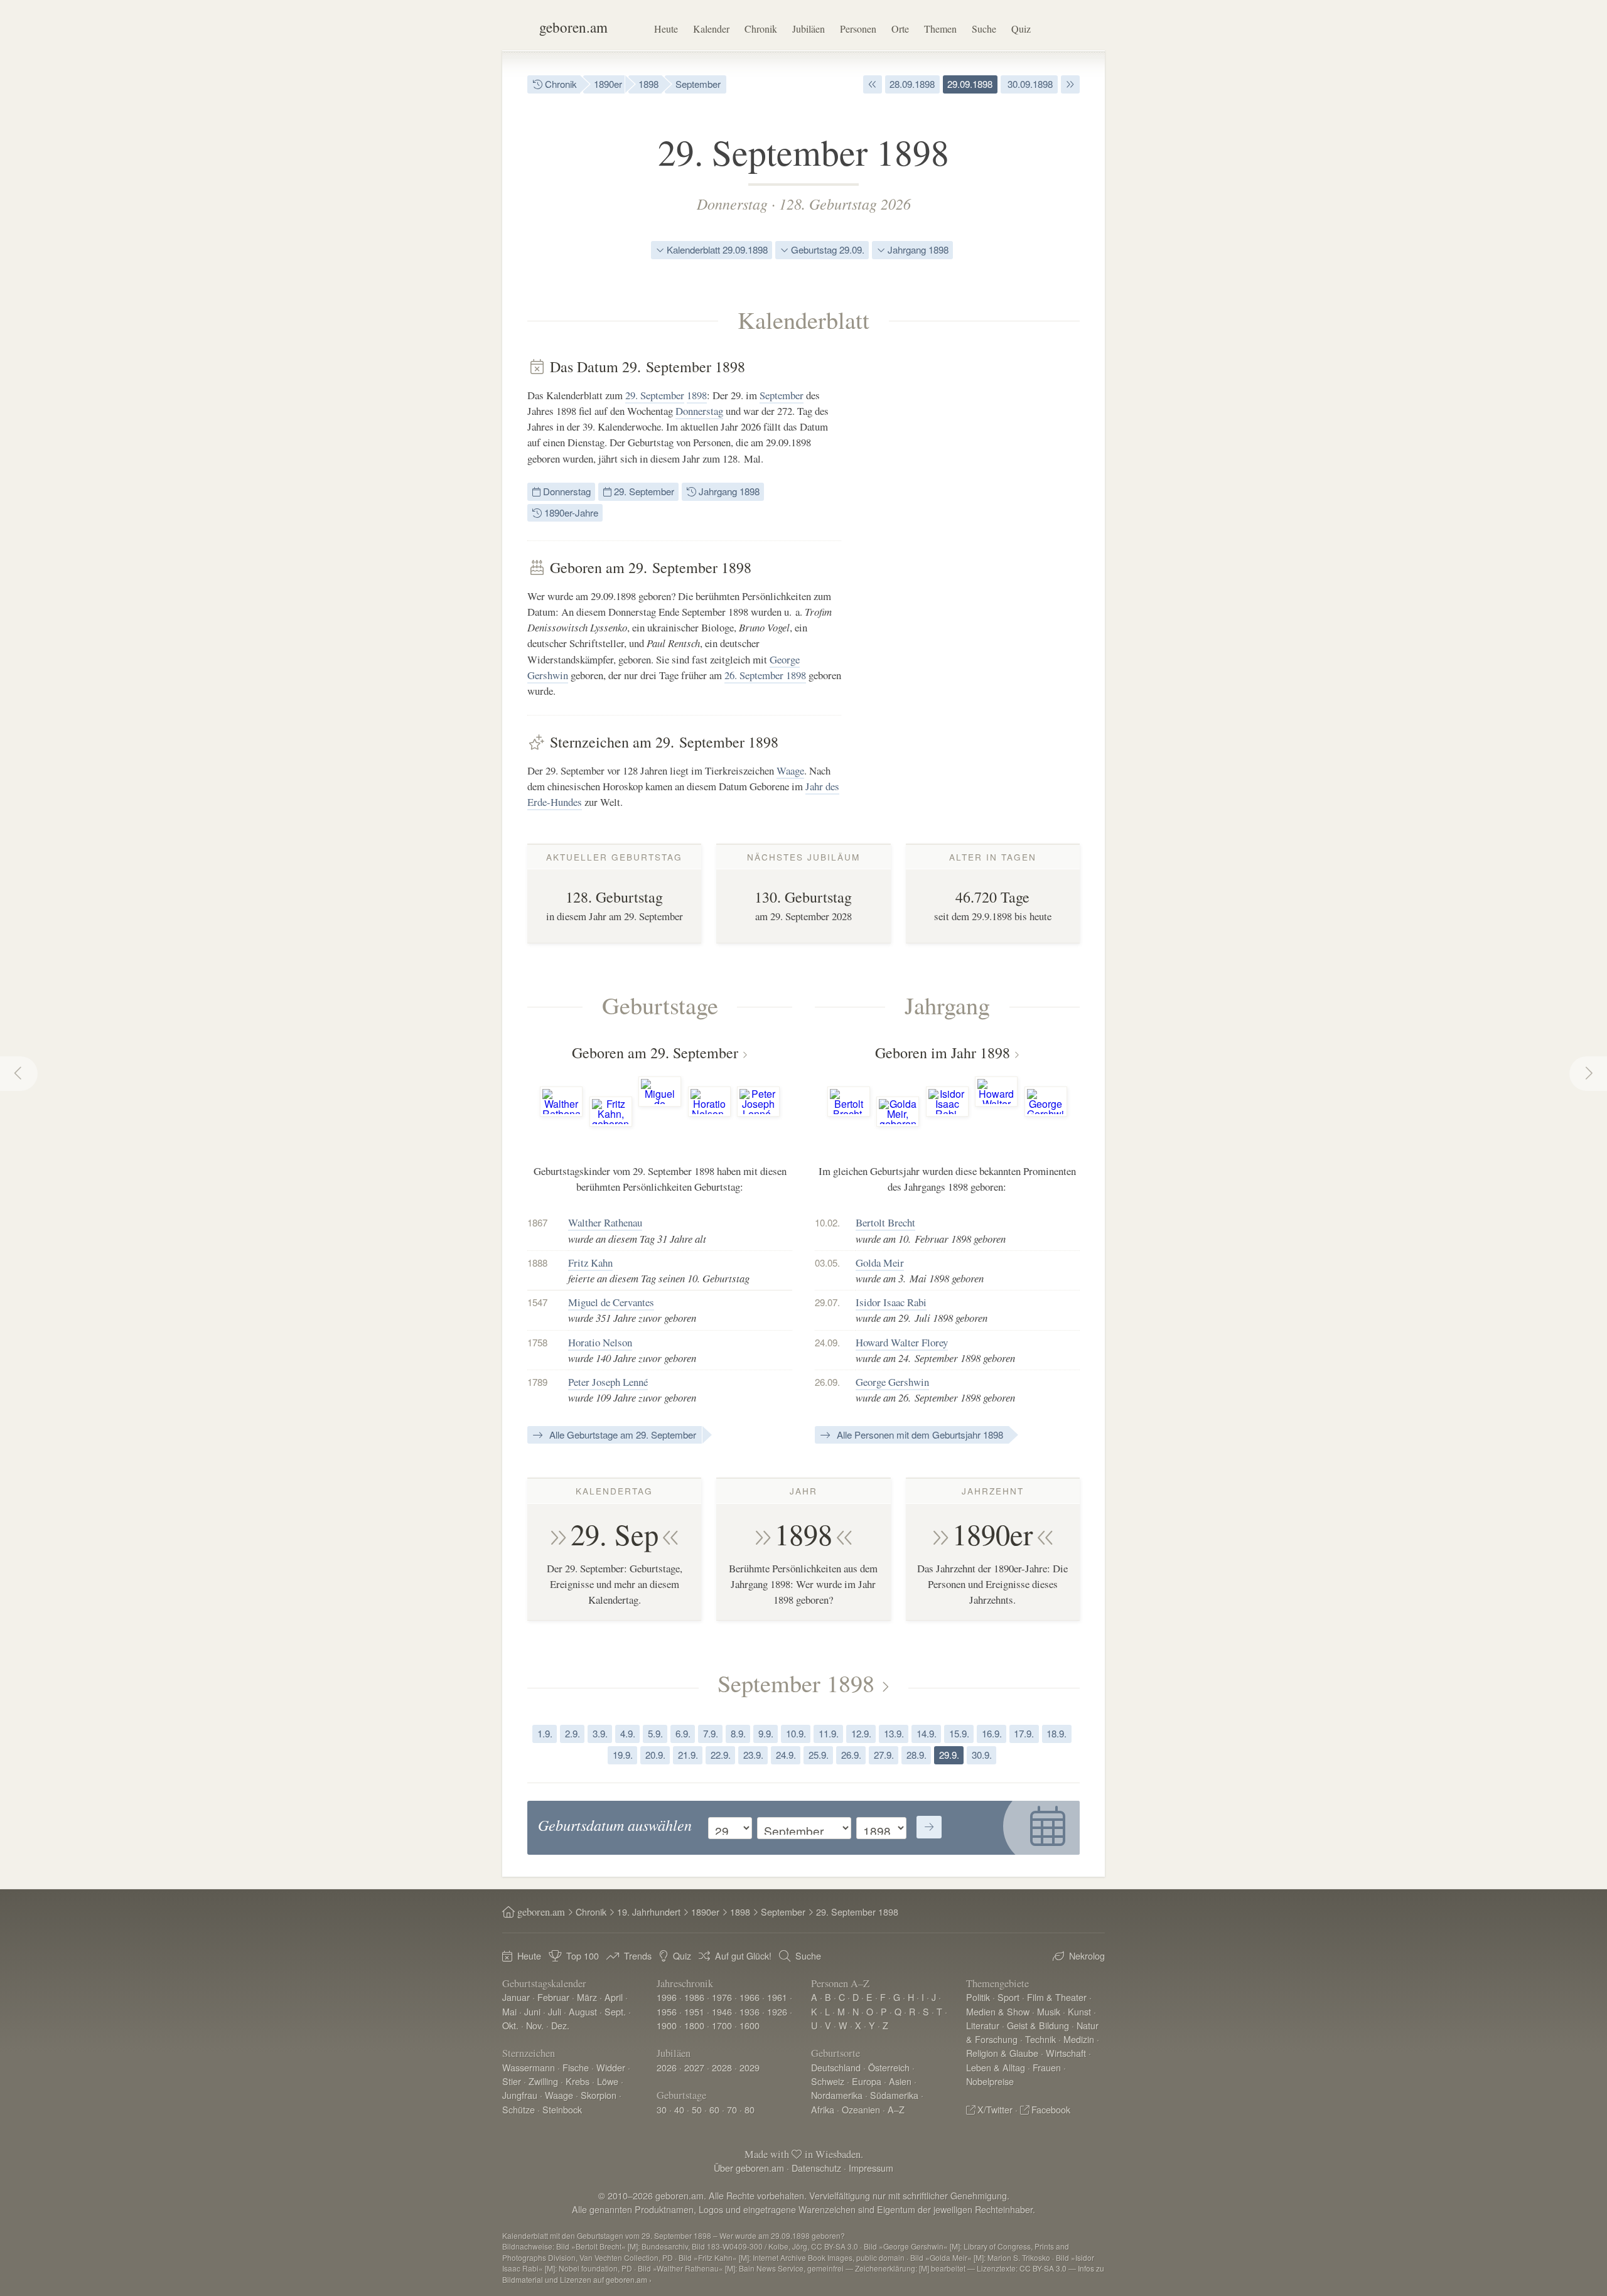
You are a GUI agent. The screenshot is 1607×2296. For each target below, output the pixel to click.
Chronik (761, 29)
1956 (667, 2011)
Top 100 (583, 1955)
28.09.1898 (912, 84)
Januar (516, 1997)
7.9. (711, 1733)
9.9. (766, 1733)
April (614, 1997)
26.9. (851, 1755)
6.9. (683, 1733)
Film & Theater (1057, 1997)
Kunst (1079, 2011)
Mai (509, 2011)
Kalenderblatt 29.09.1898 (716, 249)
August (583, 2011)
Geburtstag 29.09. (826, 249)
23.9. (753, 1755)
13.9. (894, 1733)
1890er (608, 84)
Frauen (1047, 2067)
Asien (900, 2081)
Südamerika (894, 2095)
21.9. (688, 1755)
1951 (694, 2011)
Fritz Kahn (590, 1263)
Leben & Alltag (996, 2067)
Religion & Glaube (1002, 2053)
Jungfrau (520, 2095)
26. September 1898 (765, 675)
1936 (750, 2011)
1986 (694, 1997)
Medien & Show (998, 2011)
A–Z (896, 2109)
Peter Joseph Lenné (608, 1382)
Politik (978, 1997)
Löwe (608, 2081)
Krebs (578, 2081)
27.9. (884, 1755)
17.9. (1024, 1733)
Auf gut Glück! (743, 1955)
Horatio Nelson (600, 1342)
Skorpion (599, 2095)
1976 (722, 1997)
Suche (984, 29)
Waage (790, 770)
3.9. (600, 1733)
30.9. (982, 1755)
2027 (694, 2067)
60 (714, 2109)
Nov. (535, 2025)
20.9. (655, 1755)
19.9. (623, 1755)
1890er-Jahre (570, 512)
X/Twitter (995, 2109)
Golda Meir (880, 1263)
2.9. (572, 1733)
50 (697, 2109)
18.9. (1056, 1733)
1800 (694, 2025)
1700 (722, 2025)
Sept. (615, 2011)
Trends (638, 1955)
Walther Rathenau (605, 1222)
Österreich (889, 2067)
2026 (667, 2067)
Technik (1040, 2039)
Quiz (1021, 29)
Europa (867, 2081)
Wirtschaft (1066, 2053)
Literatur (983, 2025)
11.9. (829, 1733)
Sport (1008, 1997)
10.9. (796, 1733)
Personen (858, 29)
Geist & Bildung (1038, 2025)
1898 (648, 84)
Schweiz (828, 2081)
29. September (655, 395)
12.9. (861, 1733)
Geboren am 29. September (655, 1053)
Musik (1049, 2011)
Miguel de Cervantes (611, 1302)
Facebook (1051, 2109)
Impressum (871, 2168)
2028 (722, 2067)
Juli (555, 2011)
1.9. (545, 1733)
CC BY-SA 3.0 (1043, 2268)
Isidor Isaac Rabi (891, 1302)
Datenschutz (816, 2168)
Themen (940, 29)
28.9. (916, 1755)
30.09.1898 (1029, 84)
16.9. (992, 1733)
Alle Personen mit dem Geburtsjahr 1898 (919, 1435)
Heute (666, 29)
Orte (900, 29)
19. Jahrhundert (649, 1912)
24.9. (786, 1755)
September (698, 84)
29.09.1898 (970, 84)
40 (679, 2109)
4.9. (628, 1733)
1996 (667, 1997)
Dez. (560, 2025)
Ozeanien (861, 2109)
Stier (512, 2081)
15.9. (959, 1733)
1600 (750, 2025)
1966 (750, 1997)
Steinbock (562, 2109)
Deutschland (836, 2067)
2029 (750, 2067)
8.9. (738, 1733)
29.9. (949, 1755)
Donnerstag (732, 203)
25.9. (819, 1755)
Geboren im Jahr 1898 (943, 1053)
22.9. (721, 1755)
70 (732, 2109)
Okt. (510, 2025)
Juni (532, 2011)
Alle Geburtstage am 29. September (621, 1435)
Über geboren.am (749, 2168)
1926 (777, 2011)
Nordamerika (837, 2095)
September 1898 (796, 1683)
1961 (777, 1997)
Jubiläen (809, 29)
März (587, 1997)
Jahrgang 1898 (917, 249)
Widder (611, 2067)
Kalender (711, 29)
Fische (576, 2067)
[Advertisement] (986, 546)
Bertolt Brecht (885, 1222)
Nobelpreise (990, 2081)
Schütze (519, 2109)
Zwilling (543, 2081)
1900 (667, 2025)
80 (750, 2109)
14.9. (927, 1733)
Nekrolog (1087, 1955)
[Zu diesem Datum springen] (929, 1827)
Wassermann (529, 2067)
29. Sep (615, 1534)
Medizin (1079, 2039)
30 (662, 2109)
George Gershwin (892, 1382)
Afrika (823, 2109)
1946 (722, 2011)
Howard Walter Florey (902, 1342)
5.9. (655, 1733)
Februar (553, 1997)
